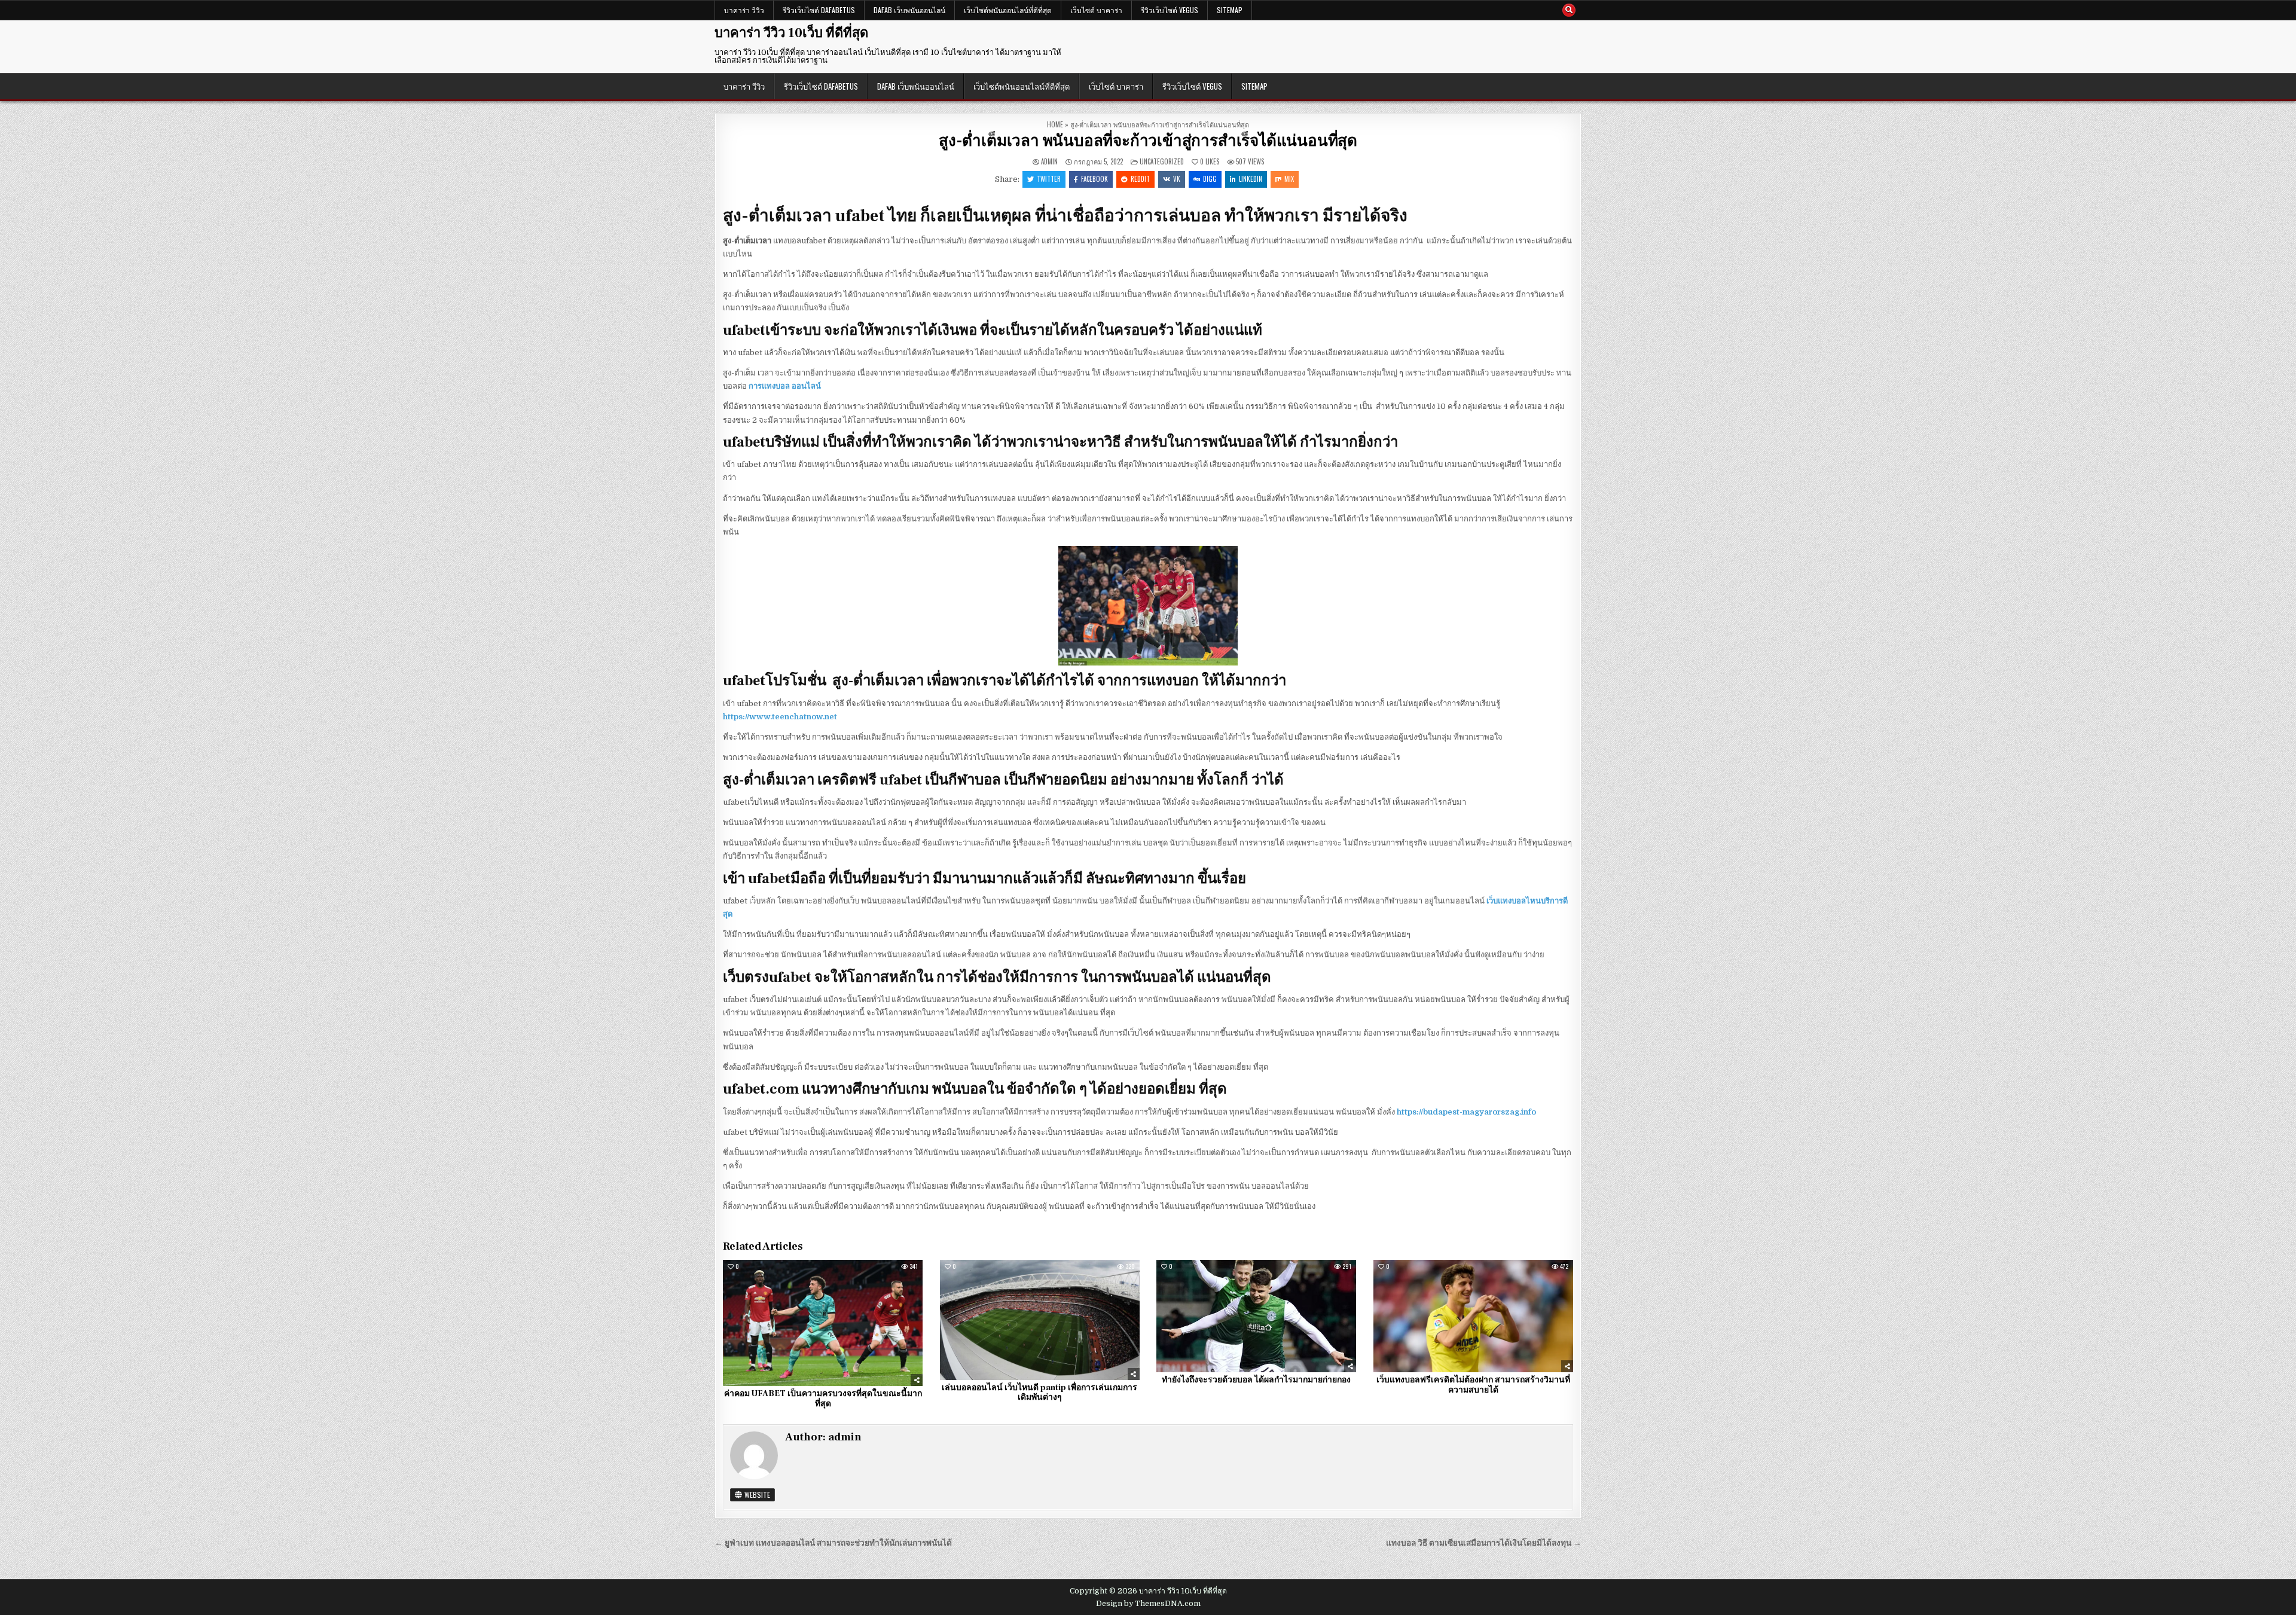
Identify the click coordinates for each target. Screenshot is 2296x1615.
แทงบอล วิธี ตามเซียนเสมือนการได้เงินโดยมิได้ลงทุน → (1484, 1543)
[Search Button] (1569, 10)
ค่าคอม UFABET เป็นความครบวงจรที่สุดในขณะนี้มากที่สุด (823, 1399)
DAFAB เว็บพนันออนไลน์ (909, 10)
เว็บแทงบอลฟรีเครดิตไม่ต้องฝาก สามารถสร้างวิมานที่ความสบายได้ (1473, 1385)
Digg (1210, 179)
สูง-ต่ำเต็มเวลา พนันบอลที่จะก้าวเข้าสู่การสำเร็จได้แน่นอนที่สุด (1148, 141)
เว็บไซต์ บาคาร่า (1096, 10)
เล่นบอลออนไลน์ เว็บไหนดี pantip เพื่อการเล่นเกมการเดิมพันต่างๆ (1039, 1393)
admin (1049, 162)
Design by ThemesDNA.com (1148, 1604)
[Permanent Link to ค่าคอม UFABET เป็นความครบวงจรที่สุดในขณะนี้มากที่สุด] (823, 1323)
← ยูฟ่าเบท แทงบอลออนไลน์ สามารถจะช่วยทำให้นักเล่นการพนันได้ (833, 1543)
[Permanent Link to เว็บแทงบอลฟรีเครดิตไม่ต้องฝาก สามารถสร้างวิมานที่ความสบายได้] (1473, 1316)
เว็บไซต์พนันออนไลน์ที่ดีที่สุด (1008, 10)
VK (1177, 179)
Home (1055, 124)
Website (756, 1495)
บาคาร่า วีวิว (744, 10)
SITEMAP (1230, 10)
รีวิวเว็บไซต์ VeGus (1170, 10)
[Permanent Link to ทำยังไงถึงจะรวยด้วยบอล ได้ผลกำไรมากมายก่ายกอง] (1256, 1316)
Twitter (1049, 179)
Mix (1289, 179)
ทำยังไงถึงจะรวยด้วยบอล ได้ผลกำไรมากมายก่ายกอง (1256, 1380)
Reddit (1140, 179)
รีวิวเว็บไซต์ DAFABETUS (819, 10)
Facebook (1094, 179)
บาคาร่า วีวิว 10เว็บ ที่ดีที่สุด (791, 33)
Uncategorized (1162, 161)
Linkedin (1251, 179)
